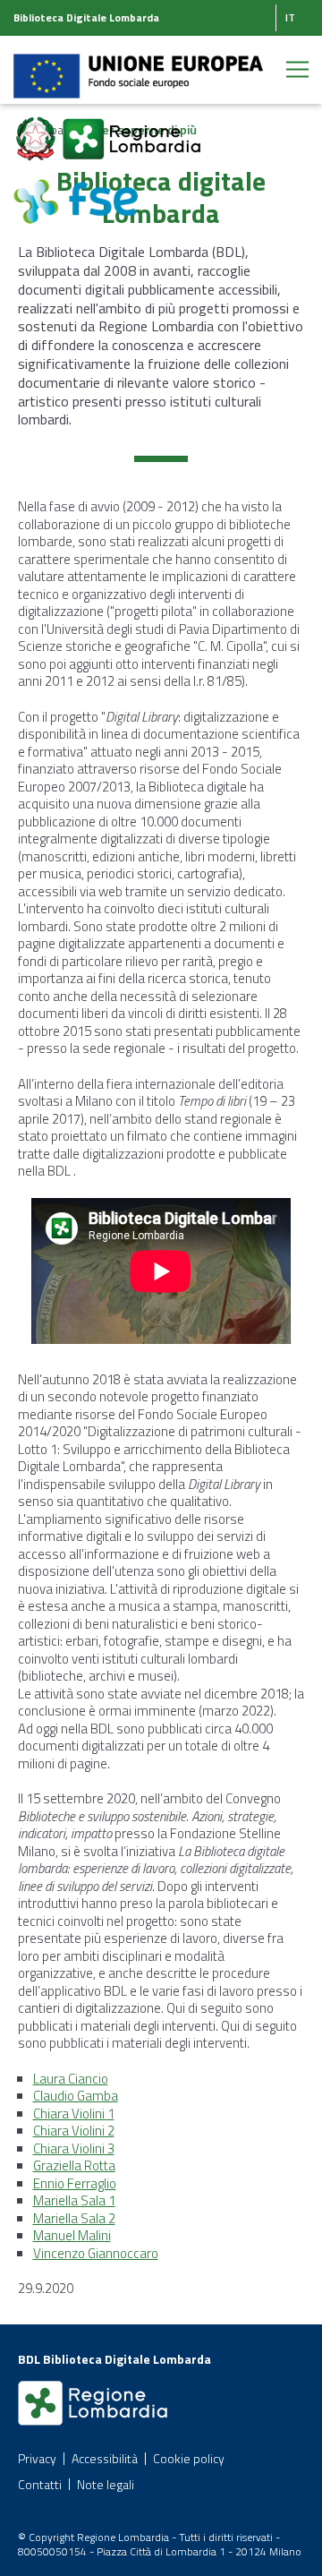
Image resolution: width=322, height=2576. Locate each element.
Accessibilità (105, 2458)
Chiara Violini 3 (74, 2148)
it (290, 17)
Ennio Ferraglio (75, 2183)
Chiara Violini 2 (74, 2131)
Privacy (37, 2458)
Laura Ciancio (71, 2079)
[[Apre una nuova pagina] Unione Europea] (138, 66)
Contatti (40, 2484)
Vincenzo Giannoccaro (96, 2253)
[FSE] (76, 191)
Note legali (106, 2484)
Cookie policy (189, 2458)
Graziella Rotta (74, 2165)
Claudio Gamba (76, 2096)
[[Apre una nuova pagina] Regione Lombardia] (131, 128)
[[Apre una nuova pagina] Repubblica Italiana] (37, 128)
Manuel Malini (72, 2235)
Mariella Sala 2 (74, 2218)
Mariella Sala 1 (74, 2200)
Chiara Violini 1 (74, 2114)
